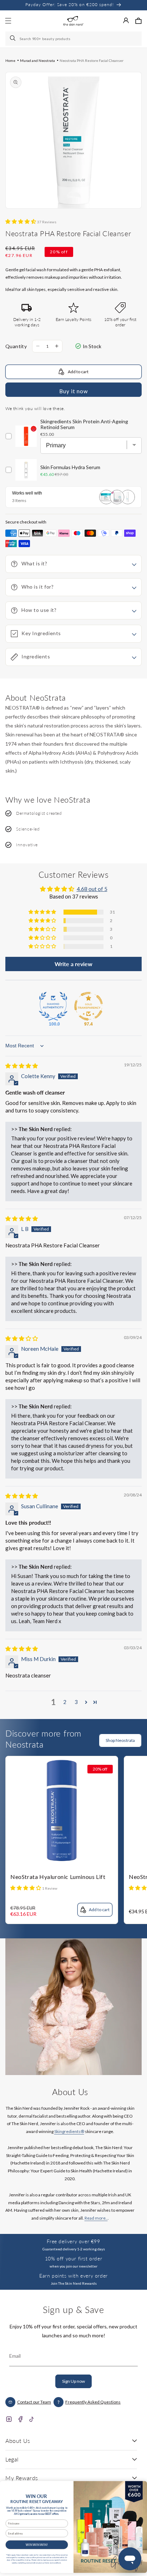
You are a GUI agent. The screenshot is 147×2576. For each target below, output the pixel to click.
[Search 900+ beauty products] (13, 39)
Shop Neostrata (120, 1740)
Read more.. (96, 2218)
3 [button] (76, 1702)
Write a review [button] (73, 964)
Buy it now (73, 391)
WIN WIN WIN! (37, 2545)
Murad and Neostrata (37, 60)
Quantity (16, 346)
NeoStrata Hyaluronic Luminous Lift (58, 1877)
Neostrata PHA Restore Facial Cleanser (92, 60)
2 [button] (65, 1702)
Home (10, 60)
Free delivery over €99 (73, 2241)
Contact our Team (34, 2402)
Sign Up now (73, 2381)
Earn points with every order (73, 2276)
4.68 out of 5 (92, 889)
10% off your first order (73, 2258)
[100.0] (53, 1006)
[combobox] (73, 39)
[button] (138, 21)
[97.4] (88, 1006)
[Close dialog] (139, 2487)
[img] (22, 1066)
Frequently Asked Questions (93, 2402)
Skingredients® (69, 2131)
